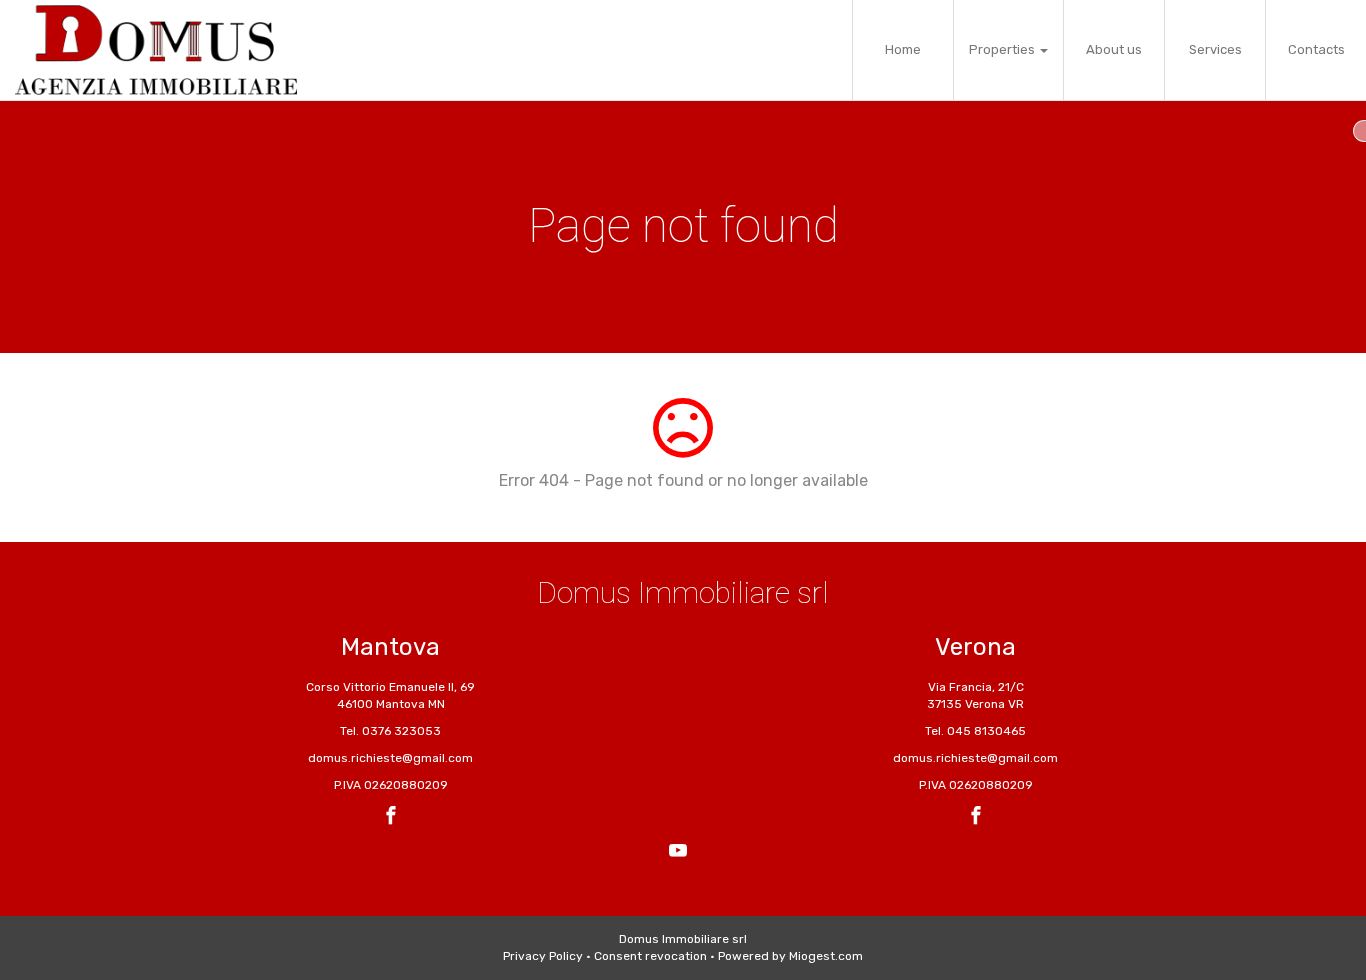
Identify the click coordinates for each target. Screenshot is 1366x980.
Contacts (1316, 49)
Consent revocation (650, 956)
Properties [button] (1003, 49)
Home (903, 49)
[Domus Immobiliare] (156, 50)
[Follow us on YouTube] (678, 853)
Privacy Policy (543, 956)
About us (1114, 49)
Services (1215, 49)
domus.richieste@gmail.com (390, 758)
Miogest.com (826, 956)
